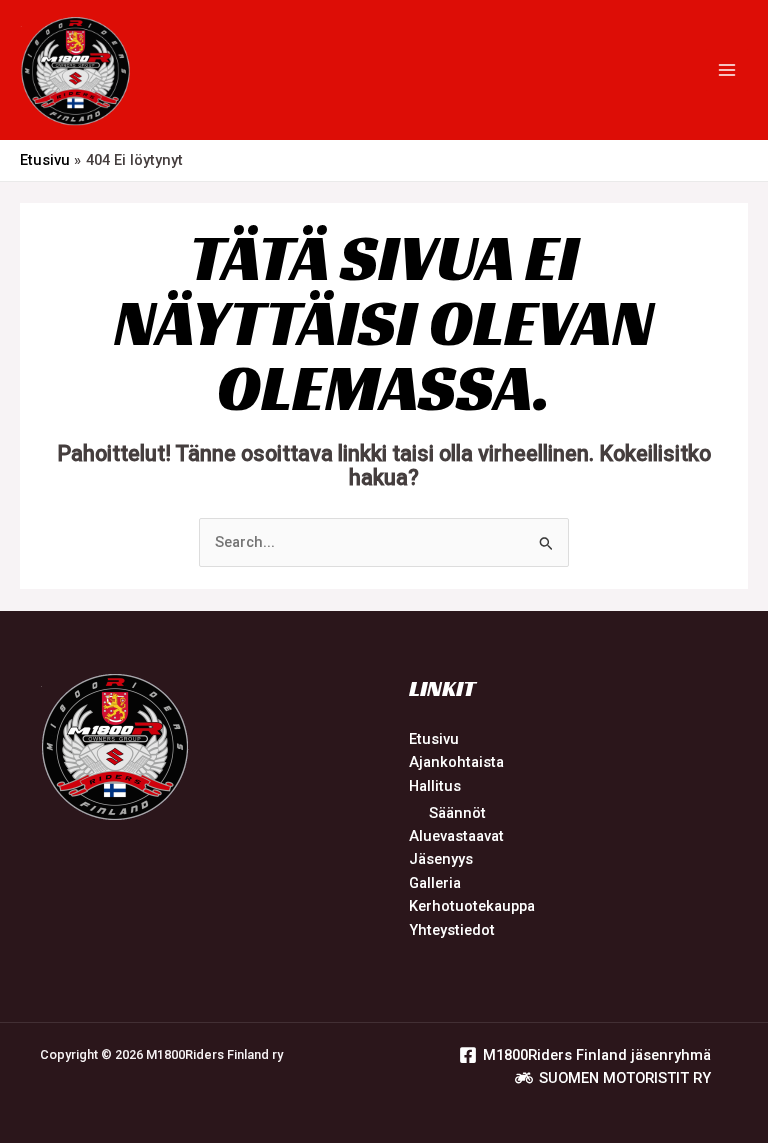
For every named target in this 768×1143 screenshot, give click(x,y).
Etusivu (434, 739)
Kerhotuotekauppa (472, 906)
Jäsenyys (441, 859)
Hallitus (435, 786)
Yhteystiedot (452, 930)
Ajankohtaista (456, 762)
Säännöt (457, 813)
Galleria (435, 883)
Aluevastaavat (456, 836)
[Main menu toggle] (727, 70)
